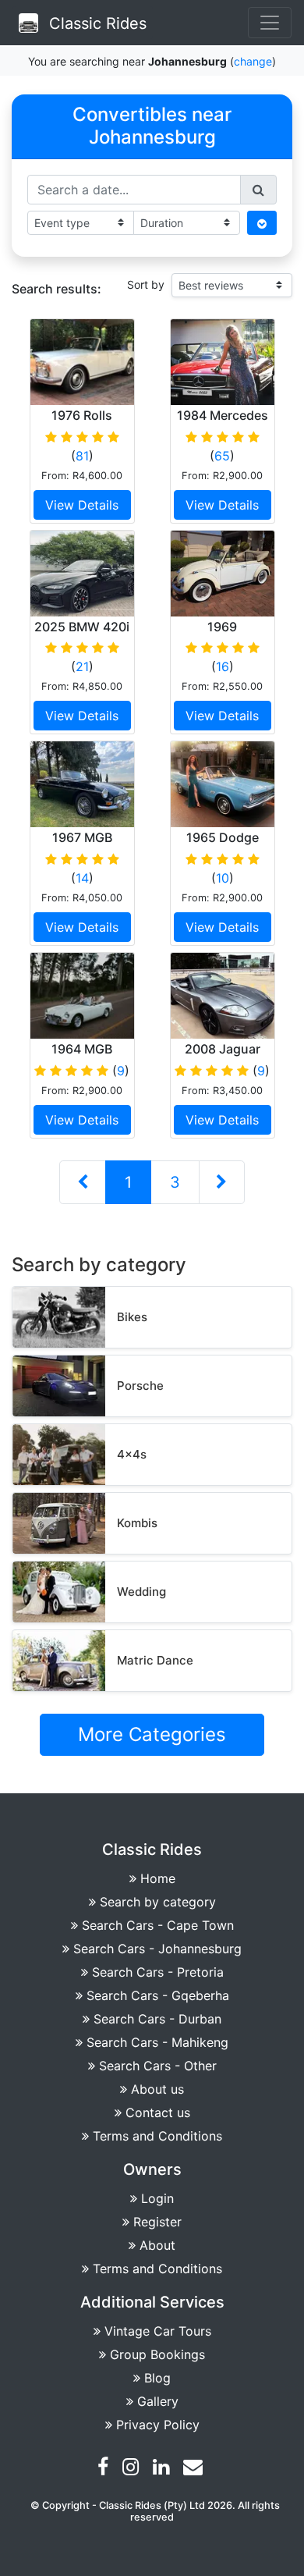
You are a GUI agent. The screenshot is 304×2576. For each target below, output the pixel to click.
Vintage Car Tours (158, 2331)
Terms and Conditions (157, 2136)
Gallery (158, 2401)
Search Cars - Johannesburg (157, 1949)
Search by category (158, 1902)
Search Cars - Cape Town (158, 1925)
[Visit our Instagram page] (133, 2469)
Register (157, 2222)
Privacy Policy (158, 2425)
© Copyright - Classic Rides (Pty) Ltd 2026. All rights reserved (155, 2511)
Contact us (158, 2112)
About (157, 2245)
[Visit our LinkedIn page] (163, 2469)
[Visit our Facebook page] (105, 2469)
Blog (157, 2378)
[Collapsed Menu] (270, 23)
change (253, 61)
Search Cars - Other (158, 2066)
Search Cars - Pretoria (158, 1972)
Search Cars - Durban (157, 2019)
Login (157, 2198)
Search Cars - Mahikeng (157, 2042)
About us (157, 2089)
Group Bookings (157, 2354)
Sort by (146, 284)
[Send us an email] (195, 2469)
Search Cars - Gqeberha (158, 1995)
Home (158, 1878)
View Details (82, 505)
